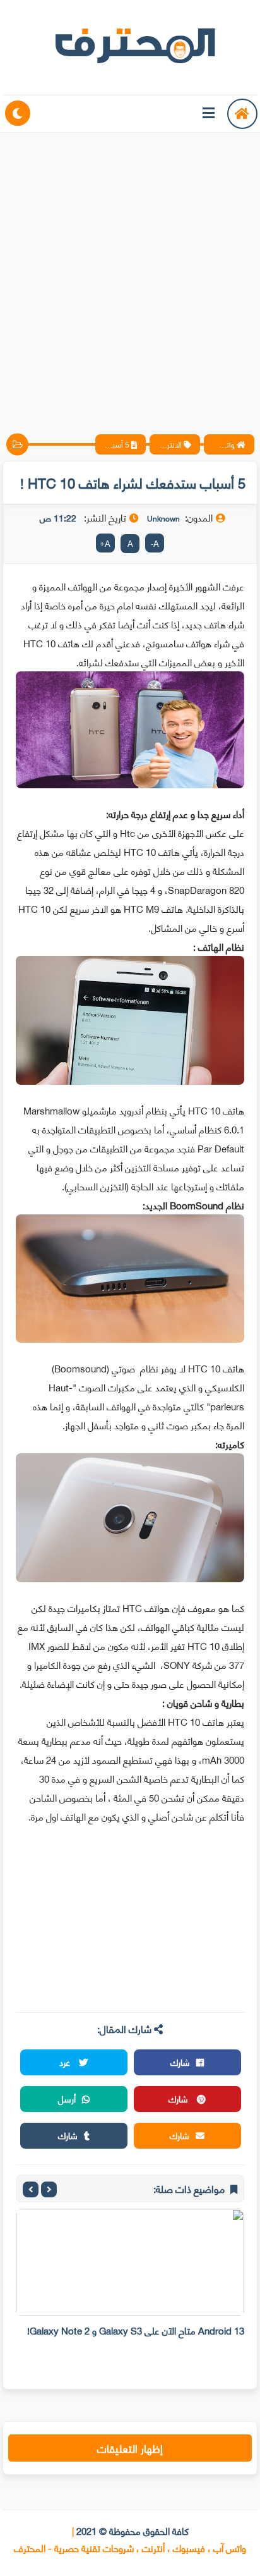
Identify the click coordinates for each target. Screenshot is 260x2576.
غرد (66, 2062)
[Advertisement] (130, 272)
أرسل (67, 2098)
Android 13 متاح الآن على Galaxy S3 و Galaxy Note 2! (136, 2330)
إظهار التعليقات (130, 2448)
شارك (180, 2062)
